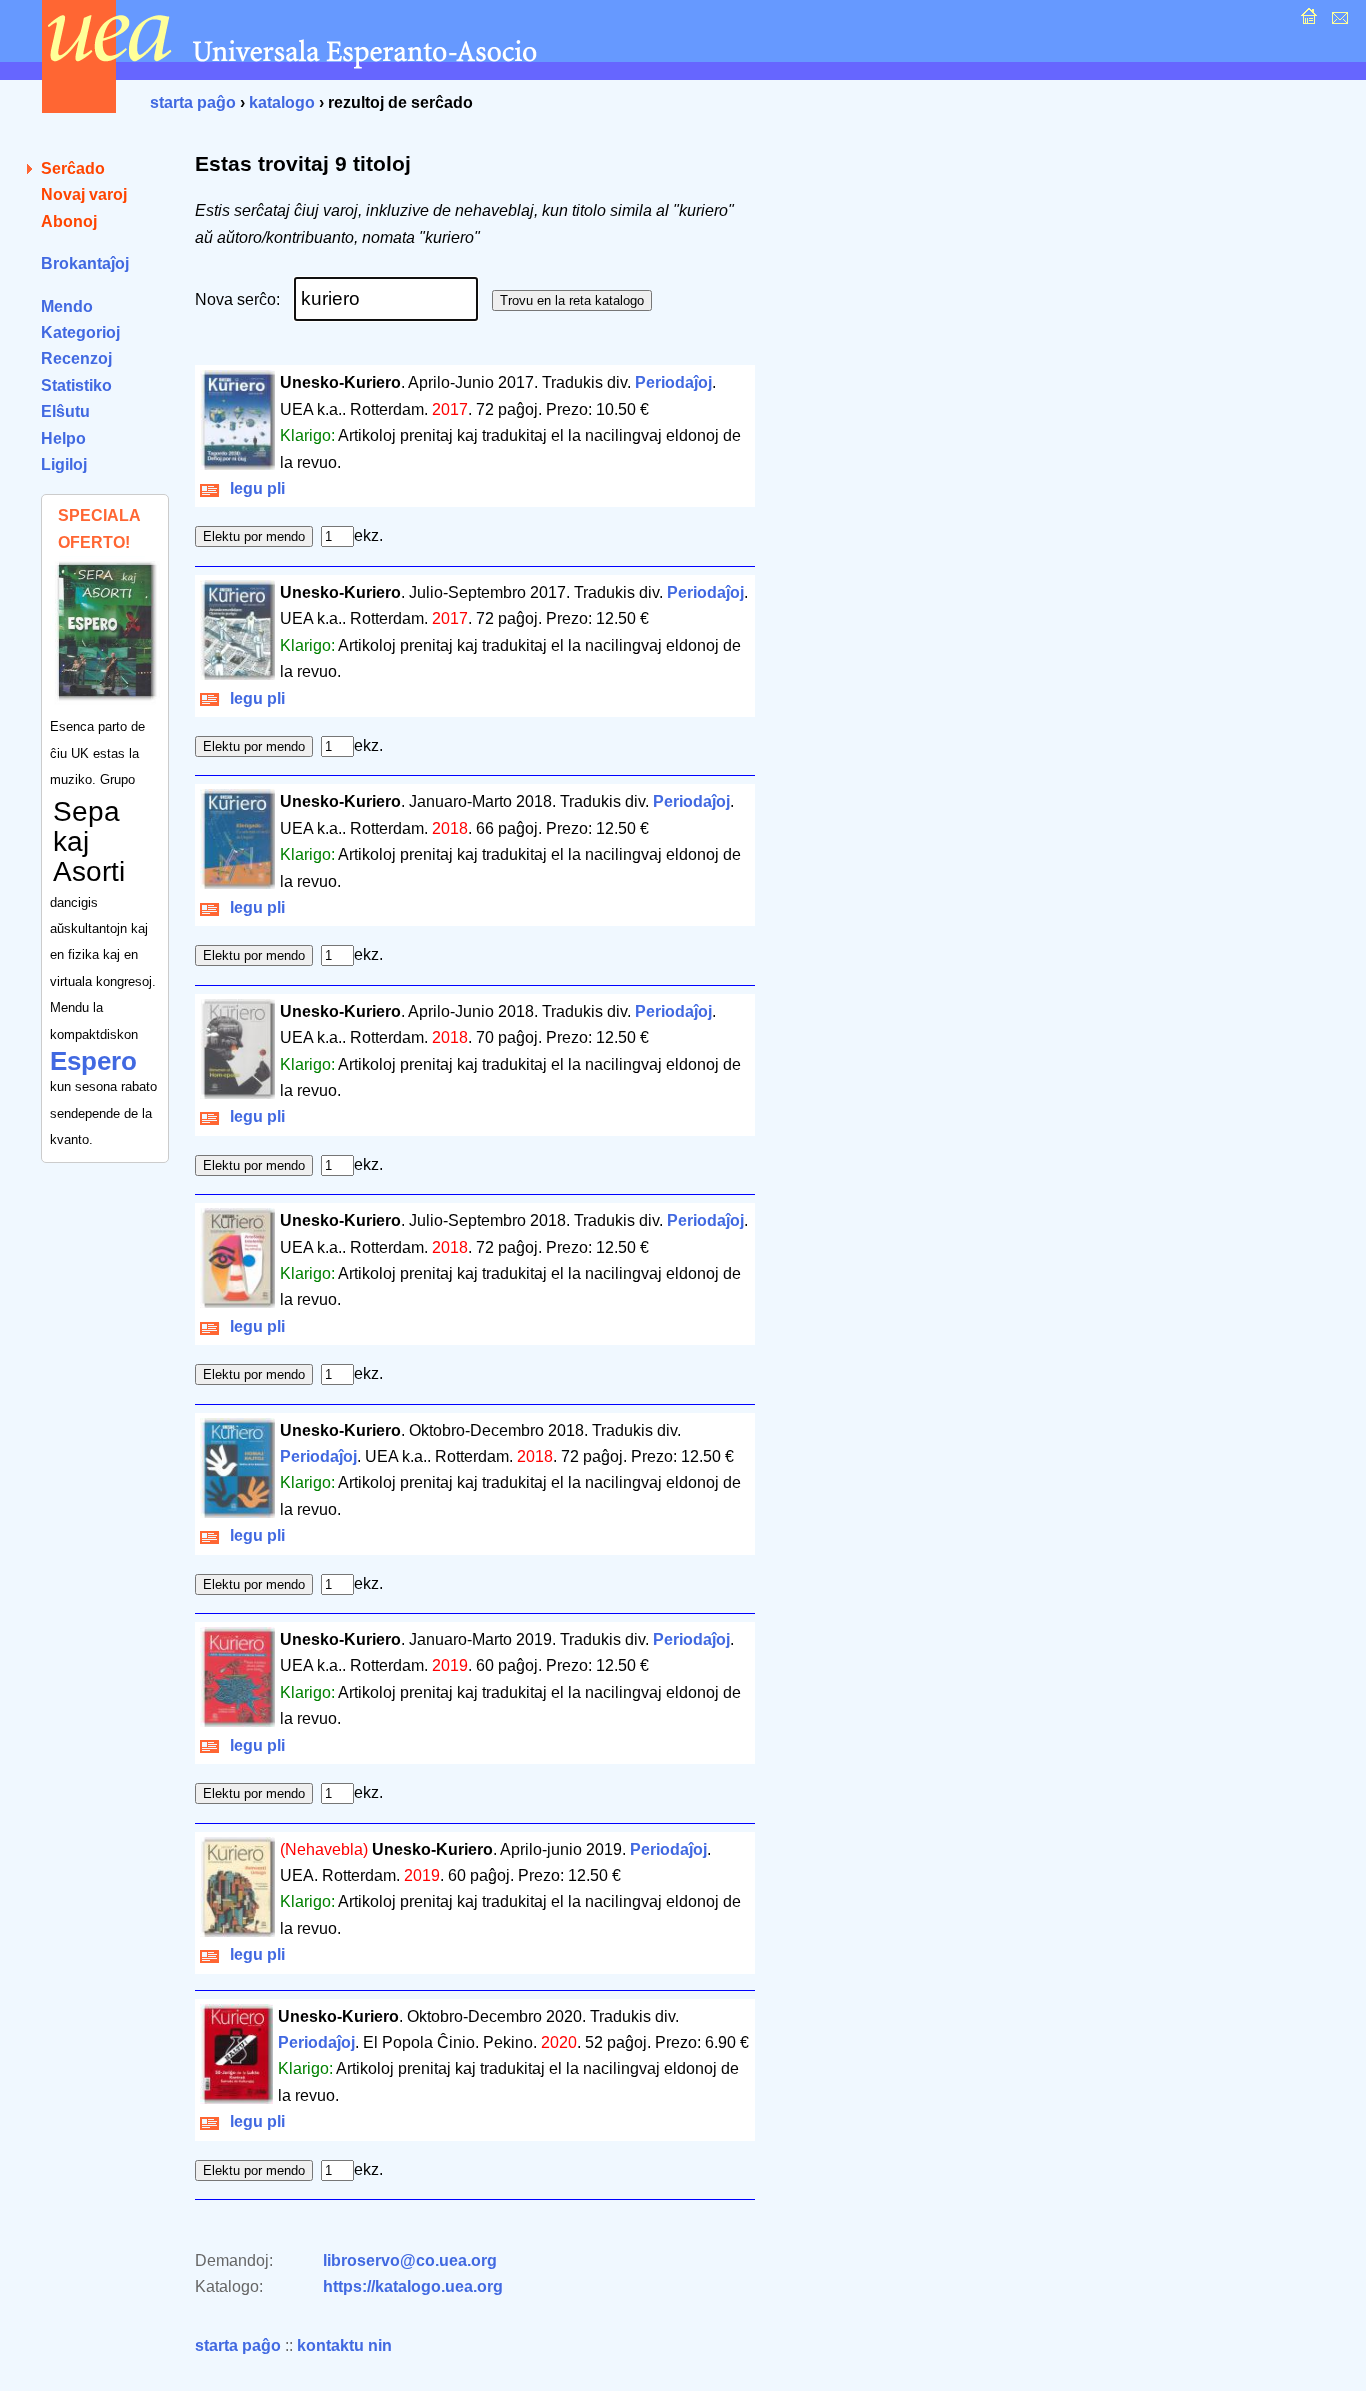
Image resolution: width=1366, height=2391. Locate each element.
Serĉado (73, 168)
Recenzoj (76, 358)
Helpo (63, 438)
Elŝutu (65, 411)
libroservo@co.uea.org (410, 2260)
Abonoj (69, 221)
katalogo (282, 102)
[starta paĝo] (1306, 21)
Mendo (67, 306)
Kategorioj (80, 332)
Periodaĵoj (673, 382)
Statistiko (76, 385)
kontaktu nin (344, 2345)
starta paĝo (193, 102)
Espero (93, 1061)
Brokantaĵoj (85, 263)
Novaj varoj (84, 194)
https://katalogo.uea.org (413, 2286)
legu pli (253, 488)
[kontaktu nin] (1337, 21)
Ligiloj (64, 464)
